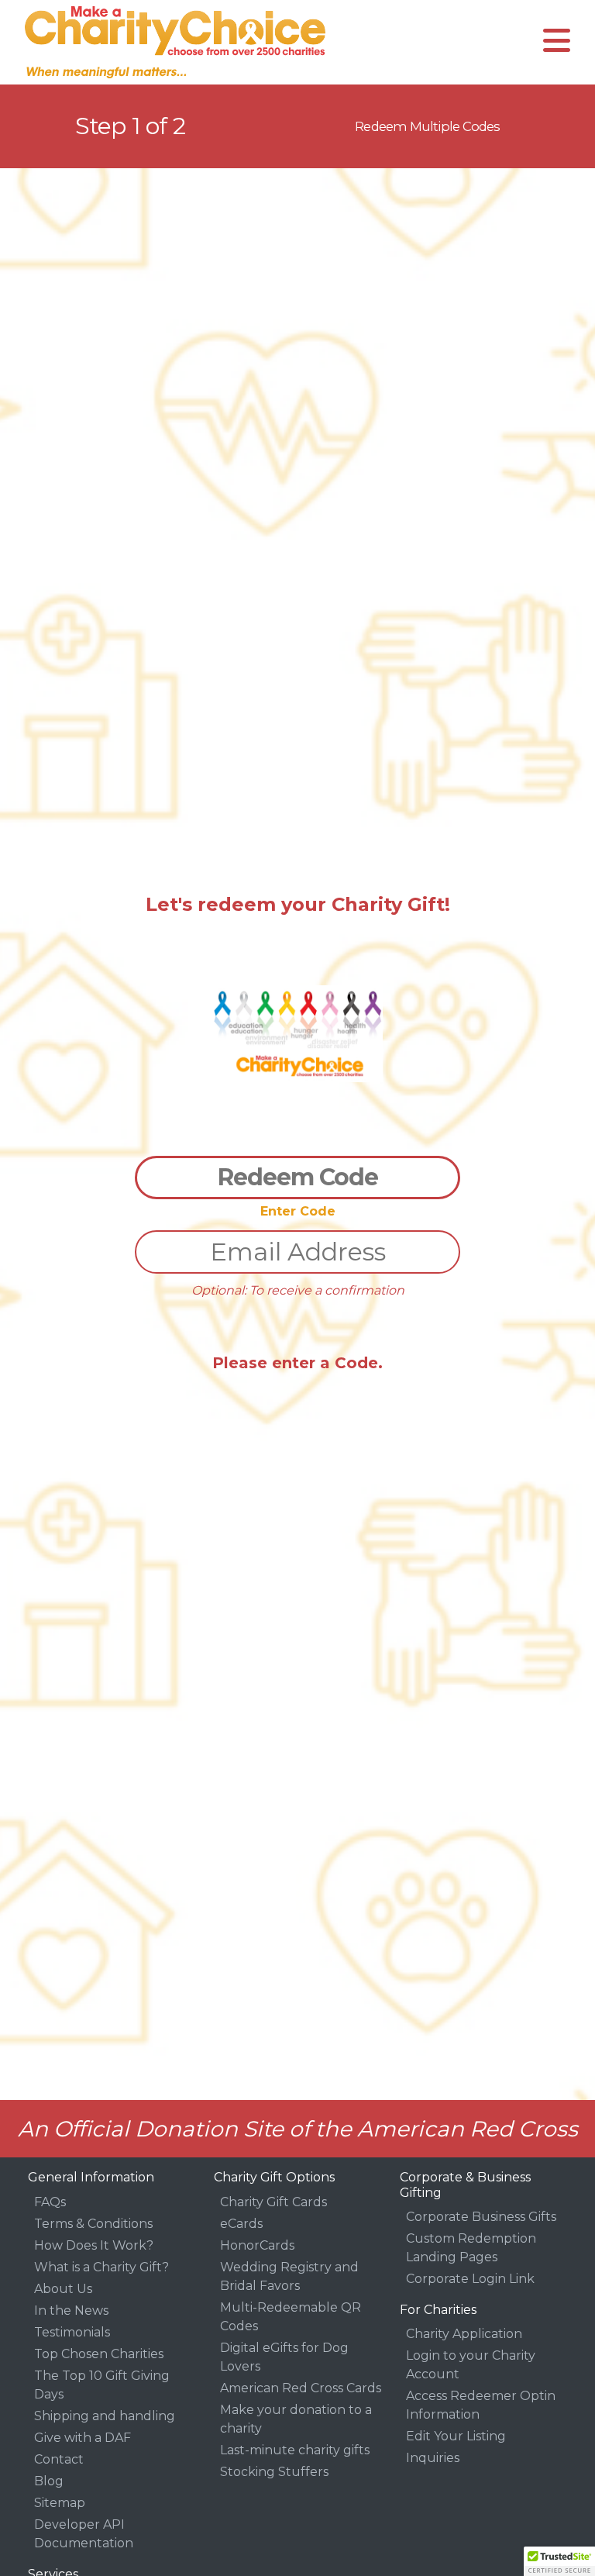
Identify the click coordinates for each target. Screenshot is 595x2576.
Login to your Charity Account (471, 2365)
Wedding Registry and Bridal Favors (289, 2276)
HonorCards (257, 2245)
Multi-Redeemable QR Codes (291, 2317)
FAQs (50, 2202)
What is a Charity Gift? (101, 2267)
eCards (241, 2224)
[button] (559, 2561)
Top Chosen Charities (99, 2354)
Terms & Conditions (93, 2224)
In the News (71, 2310)
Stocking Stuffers (274, 2472)
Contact (59, 2459)
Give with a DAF (83, 2438)
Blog (49, 2481)
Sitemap (60, 2503)
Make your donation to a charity (296, 2419)
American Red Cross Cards (301, 2388)
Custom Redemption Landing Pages (471, 2248)
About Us (63, 2289)
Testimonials (72, 2332)
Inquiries (433, 2458)
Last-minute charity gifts (295, 2450)
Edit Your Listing (456, 2436)
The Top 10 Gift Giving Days (102, 2385)
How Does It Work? (94, 2245)
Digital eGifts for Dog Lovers (284, 2357)
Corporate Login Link (470, 2279)
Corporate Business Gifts (481, 2217)
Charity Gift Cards (273, 2202)
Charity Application (464, 2334)
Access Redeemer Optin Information (481, 2405)
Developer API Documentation (84, 2534)
